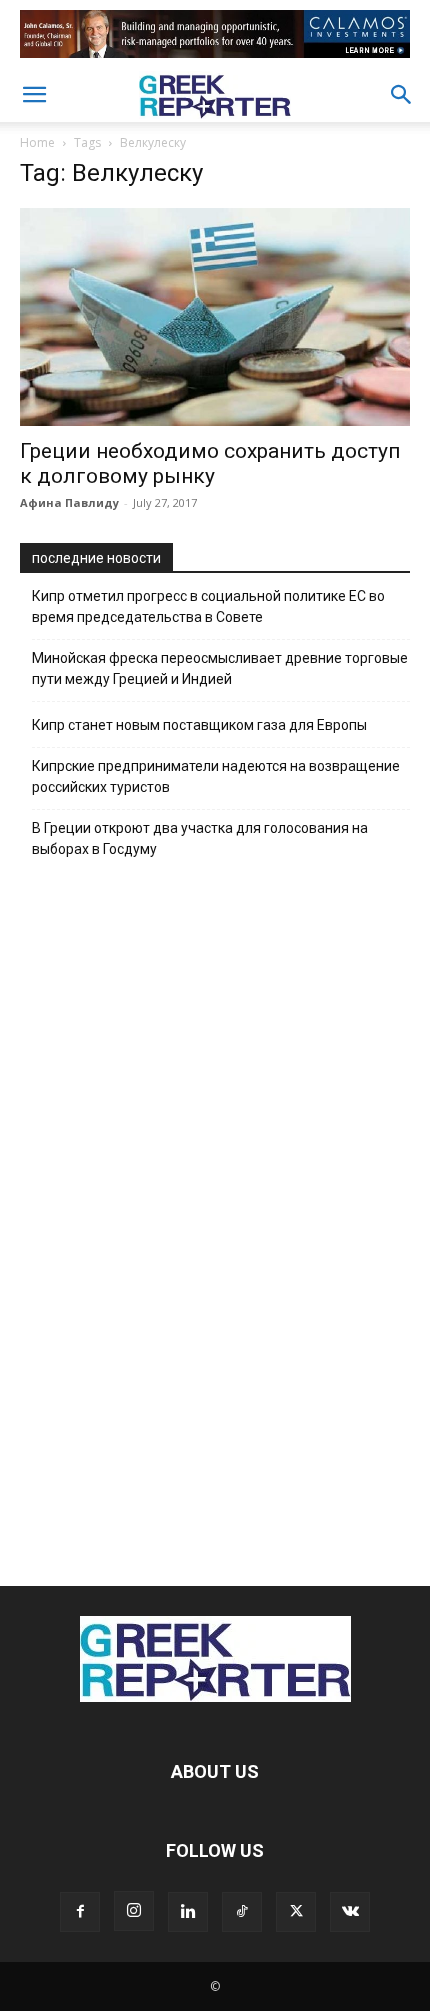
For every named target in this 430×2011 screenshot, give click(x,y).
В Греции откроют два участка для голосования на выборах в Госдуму (200, 838)
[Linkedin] (188, 1912)
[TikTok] (242, 1912)
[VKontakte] (350, 1912)
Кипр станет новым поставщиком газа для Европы (199, 725)
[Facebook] (80, 1912)
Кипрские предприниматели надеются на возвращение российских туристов (216, 776)
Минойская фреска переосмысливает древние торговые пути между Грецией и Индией (220, 668)
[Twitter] (296, 1912)
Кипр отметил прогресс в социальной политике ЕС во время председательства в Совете (208, 606)
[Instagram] (134, 1911)
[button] (34, 95)
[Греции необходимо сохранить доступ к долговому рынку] (215, 317)
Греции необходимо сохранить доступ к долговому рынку (210, 463)
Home (37, 142)
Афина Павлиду (69, 502)
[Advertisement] (215, 1217)
